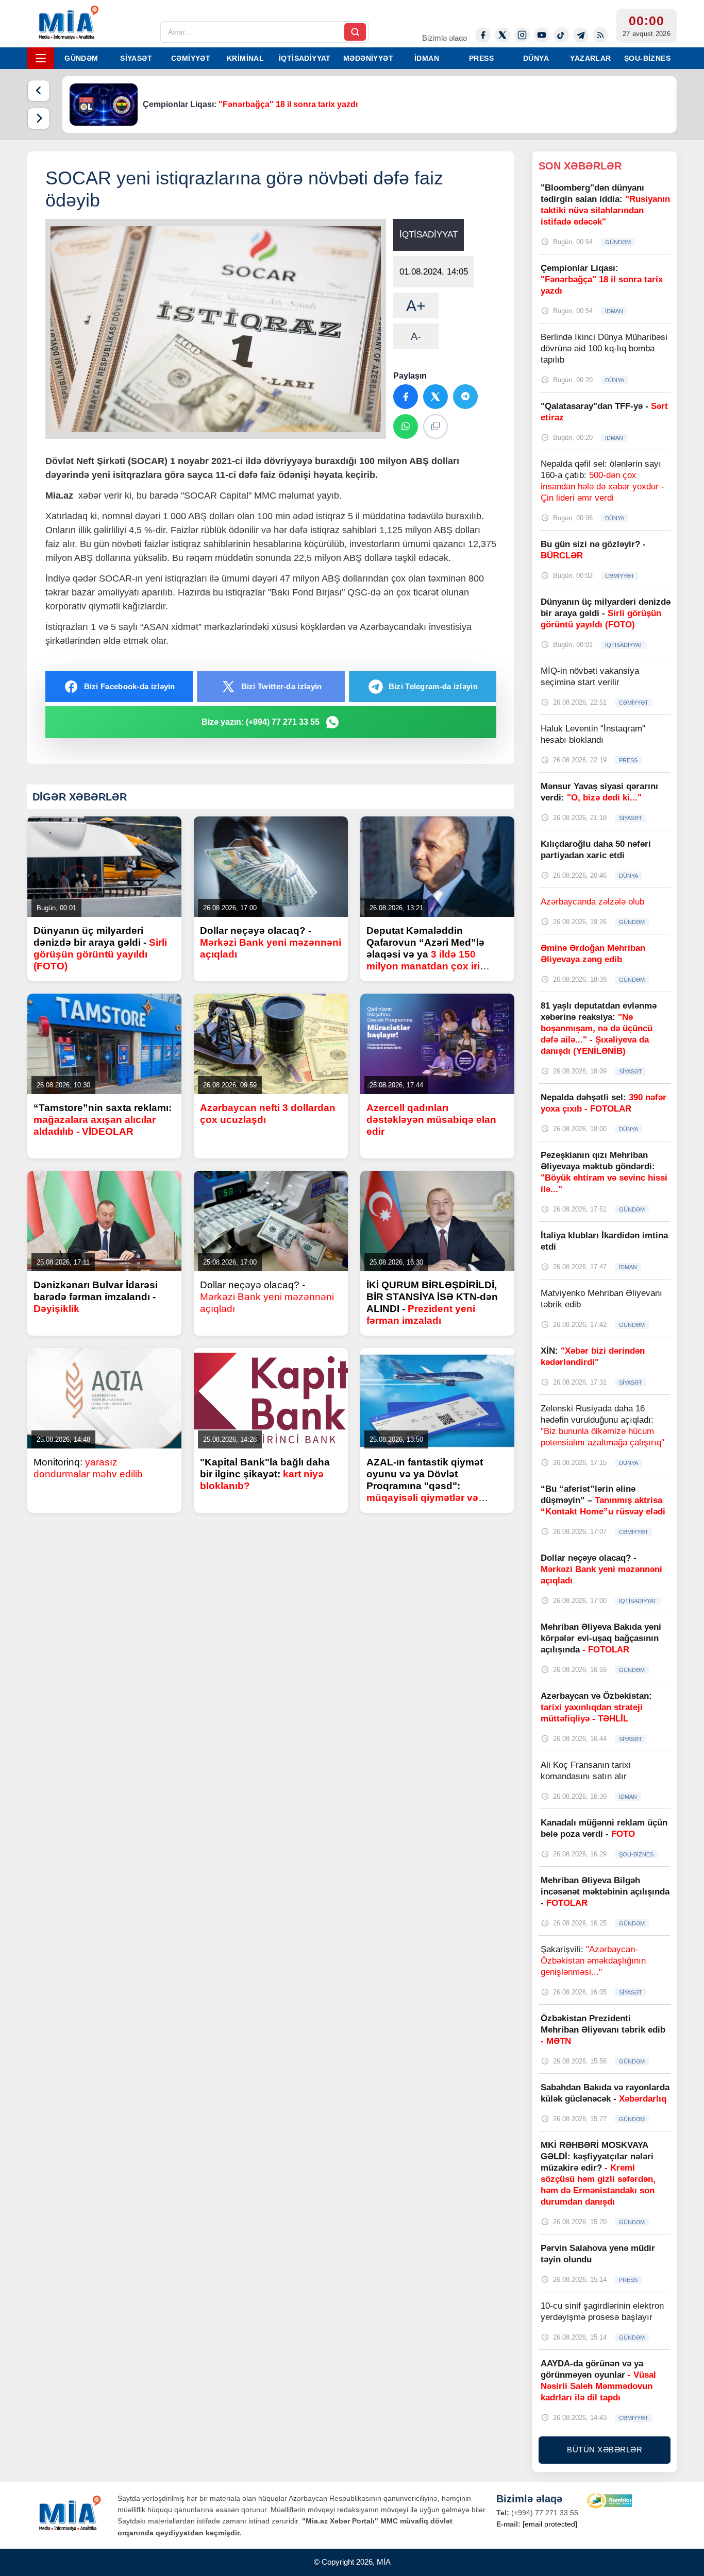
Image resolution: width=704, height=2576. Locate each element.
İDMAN (427, 58)
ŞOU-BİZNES (647, 58)
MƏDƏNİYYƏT (368, 58)
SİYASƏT (136, 58)
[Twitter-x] (502, 35)
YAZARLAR (590, 58)
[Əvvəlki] (39, 91)
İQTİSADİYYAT (305, 58)
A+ (416, 306)
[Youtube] (542, 35)
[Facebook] (483, 35)
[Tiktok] (561, 35)
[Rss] (600, 35)
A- (416, 336)
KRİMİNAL (245, 58)
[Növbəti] (39, 118)
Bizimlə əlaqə (445, 38)
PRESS (481, 58)
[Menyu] (41, 58)
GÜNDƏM (81, 58)
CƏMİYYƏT (191, 58)
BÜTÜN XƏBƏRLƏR (605, 2450)
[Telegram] (581, 35)
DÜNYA (536, 58)
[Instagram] (522, 35)
